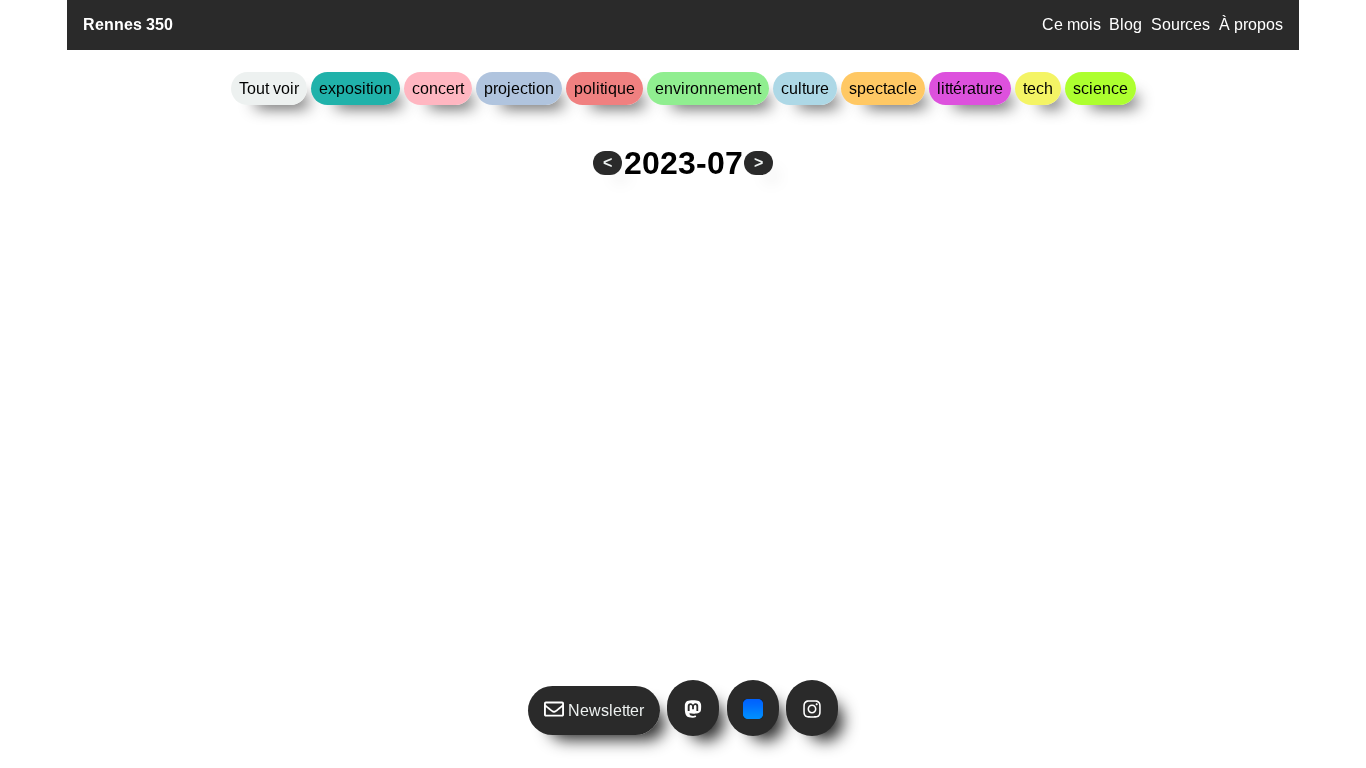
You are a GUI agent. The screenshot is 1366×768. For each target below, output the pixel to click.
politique (604, 88)
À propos (1251, 24)
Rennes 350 (128, 24)
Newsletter (604, 710)
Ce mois (1071, 24)
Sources (1180, 24)
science (1100, 88)
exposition (355, 88)
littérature (970, 88)
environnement (708, 88)
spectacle (883, 88)
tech (1038, 88)
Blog (1125, 24)
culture (805, 88)
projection (519, 88)
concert (438, 88)
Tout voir (269, 88)
